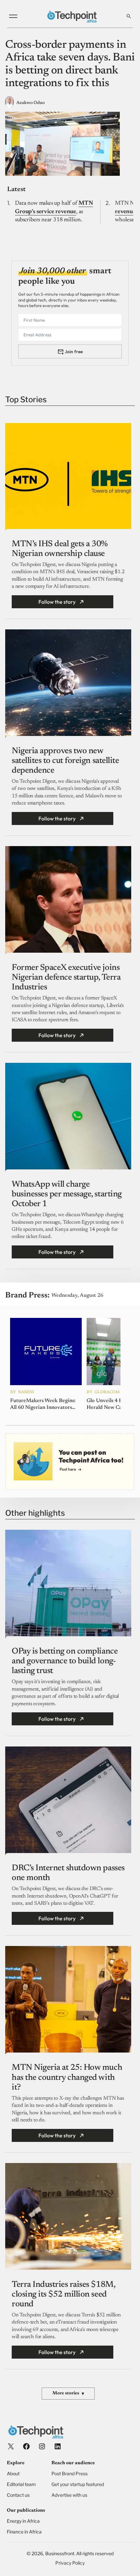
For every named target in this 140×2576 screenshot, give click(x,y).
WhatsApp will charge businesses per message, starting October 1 (67, 1194)
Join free (74, 352)
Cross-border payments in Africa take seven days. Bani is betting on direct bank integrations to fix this (70, 64)
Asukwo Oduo (30, 103)
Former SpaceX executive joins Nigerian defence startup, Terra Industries (66, 978)
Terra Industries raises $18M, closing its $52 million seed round (63, 2295)
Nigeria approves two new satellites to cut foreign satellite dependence (65, 761)
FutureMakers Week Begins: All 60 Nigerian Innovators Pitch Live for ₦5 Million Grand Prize (43, 1405)
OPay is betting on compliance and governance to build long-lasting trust (65, 1661)
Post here (68, 1469)
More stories (68, 2394)
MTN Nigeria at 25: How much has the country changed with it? (67, 2078)
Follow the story (57, 602)
